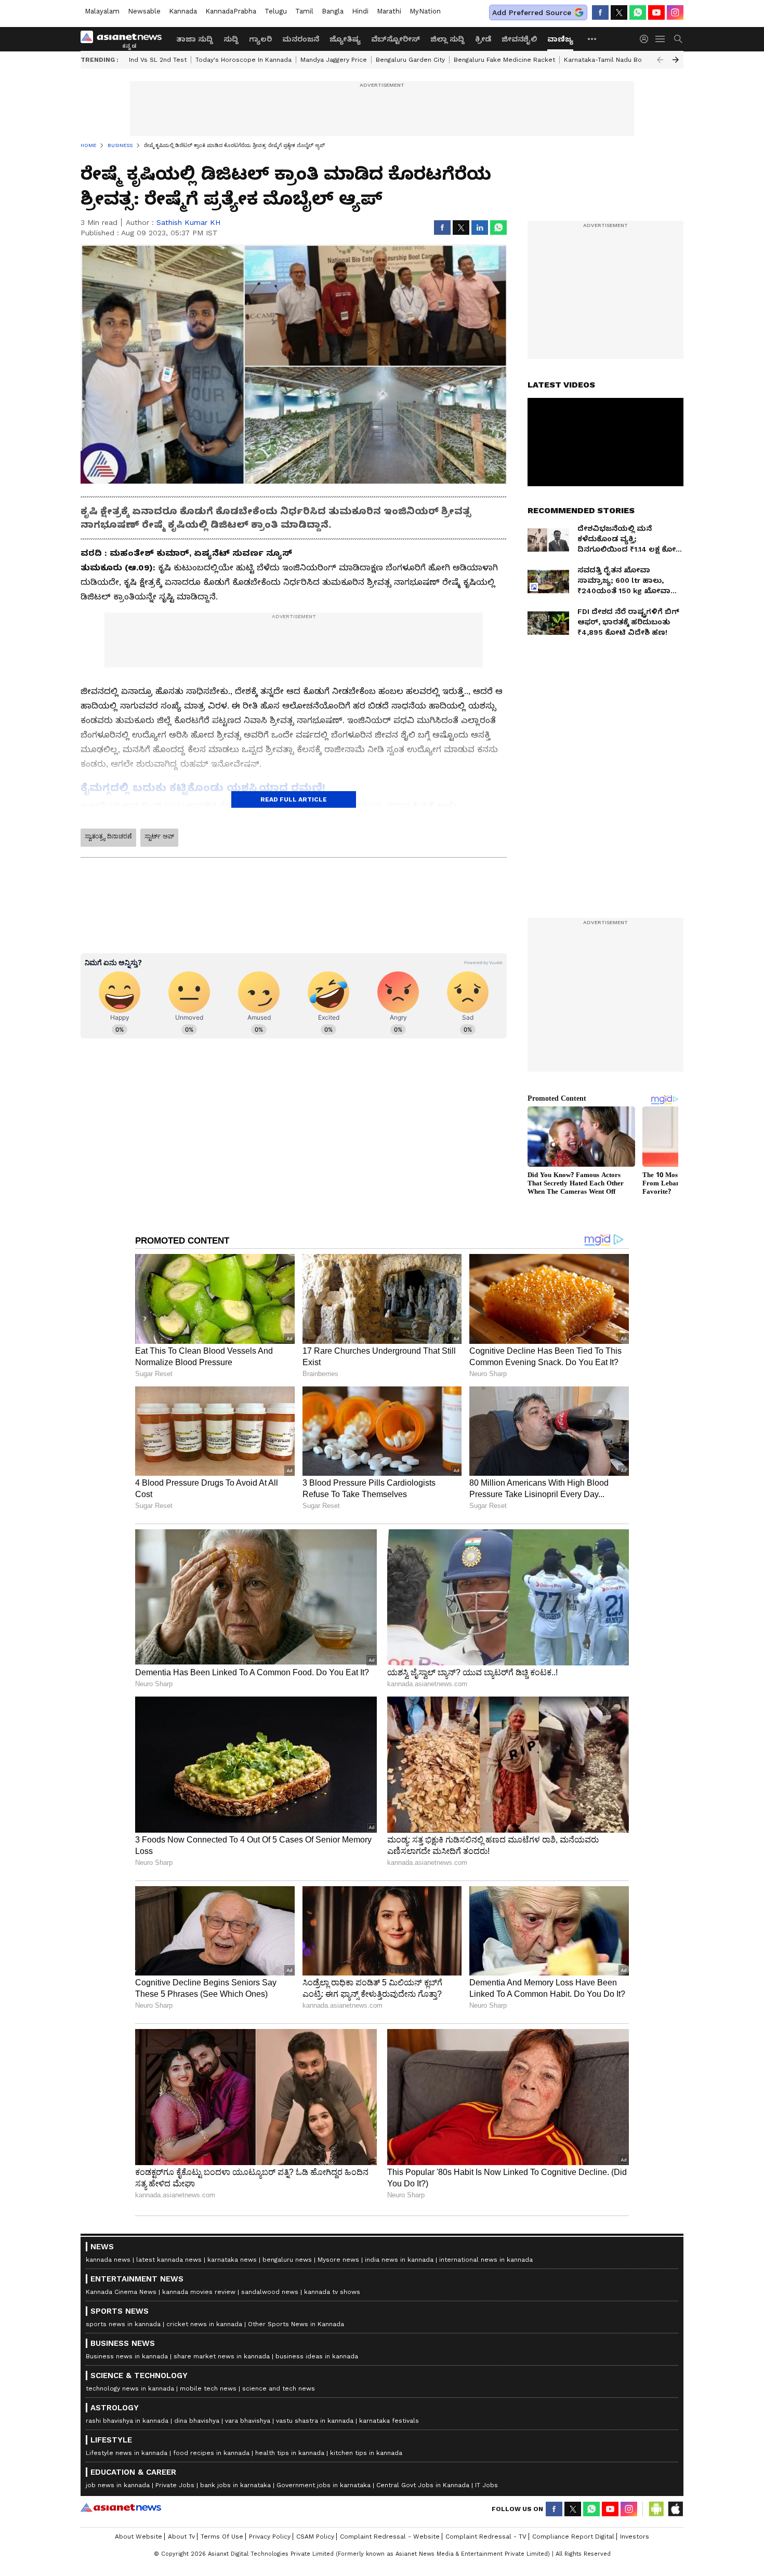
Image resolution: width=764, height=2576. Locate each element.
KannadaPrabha (231, 11)
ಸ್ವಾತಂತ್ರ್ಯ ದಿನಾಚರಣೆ (108, 836)
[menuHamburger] (661, 39)
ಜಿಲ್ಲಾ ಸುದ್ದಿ (447, 39)
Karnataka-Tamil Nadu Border (610, 60)
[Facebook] (600, 12)
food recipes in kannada (211, 2453)
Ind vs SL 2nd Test (158, 60)
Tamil (304, 11)
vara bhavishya (248, 2421)
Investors (635, 2537)
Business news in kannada (127, 2356)
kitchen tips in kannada (366, 2453)
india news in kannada (399, 2260)
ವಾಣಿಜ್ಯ (560, 39)
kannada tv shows (332, 2292)
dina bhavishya (197, 2421)
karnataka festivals (389, 2421)
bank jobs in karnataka (235, 2485)
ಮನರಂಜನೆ (301, 39)
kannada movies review (199, 2292)
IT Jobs (486, 2485)
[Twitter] (619, 12)
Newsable (144, 11)
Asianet (121, 2507)
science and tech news (279, 2388)
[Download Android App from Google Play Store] (656, 2509)
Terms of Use (222, 2537)
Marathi (389, 11)
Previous (660, 60)
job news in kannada (118, 2485)
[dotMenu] (592, 39)
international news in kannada (486, 2260)
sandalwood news (270, 2292)
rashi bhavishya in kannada (127, 2421)
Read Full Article (294, 799)
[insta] (675, 12)
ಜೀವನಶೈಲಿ (519, 39)
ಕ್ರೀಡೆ (483, 39)
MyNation (425, 11)
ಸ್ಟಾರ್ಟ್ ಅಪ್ (159, 836)
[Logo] (125, 39)
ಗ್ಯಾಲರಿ (260, 39)
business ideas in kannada (317, 2356)
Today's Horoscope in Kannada (243, 60)
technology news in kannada (130, 2388)
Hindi (360, 11)
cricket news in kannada (204, 2324)
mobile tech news (208, 2388)
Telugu (276, 11)
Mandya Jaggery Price (334, 60)
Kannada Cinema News (121, 2292)
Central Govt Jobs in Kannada (423, 2485)
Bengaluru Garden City (410, 60)
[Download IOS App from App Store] (675, 2509)
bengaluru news (287, 2260)
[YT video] (656, 12)
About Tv (181, 2537)
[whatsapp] (638, 12)
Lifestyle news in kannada (127, 2453)
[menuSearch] (678, 39)
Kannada (183, 11)
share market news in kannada (222, 2356)
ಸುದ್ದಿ (231, 39)
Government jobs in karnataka (324, 2485)
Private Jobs (175, 2485)
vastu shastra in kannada (315, 2421)
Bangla (333, 11)
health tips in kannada (290, 2453)
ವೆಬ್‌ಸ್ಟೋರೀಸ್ (396, 39)
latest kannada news (169, 2260)
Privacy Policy (270, 2537)
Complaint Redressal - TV (486, 2537)
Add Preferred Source (532, 12)
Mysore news (338, 2260)
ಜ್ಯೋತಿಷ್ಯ (345, 39)
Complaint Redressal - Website (390, 2537)
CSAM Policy (315, 2537)
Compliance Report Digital (573, 2537)
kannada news (108, 2260)
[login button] (647, 39)
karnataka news (232, 2260)
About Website (139, 2537)
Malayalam (102, 11)
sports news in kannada (123, 2324)
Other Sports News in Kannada (296, 2324)
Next (676, 60)
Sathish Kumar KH (188, 222)
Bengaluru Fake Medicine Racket (504, 60)
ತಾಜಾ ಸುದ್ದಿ (195, 39)
